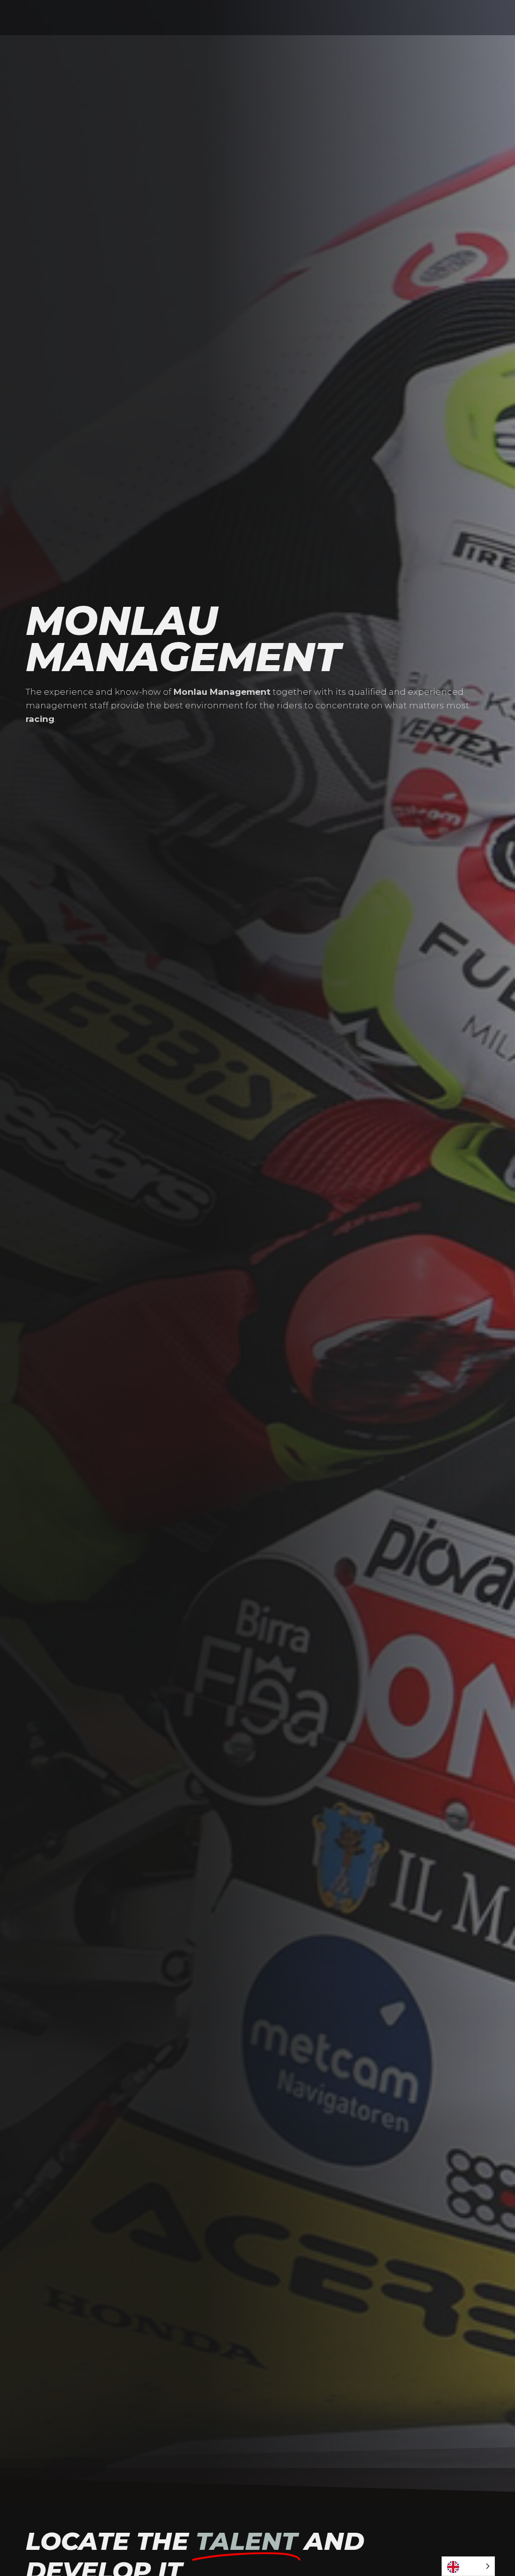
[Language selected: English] (468, 2566)
